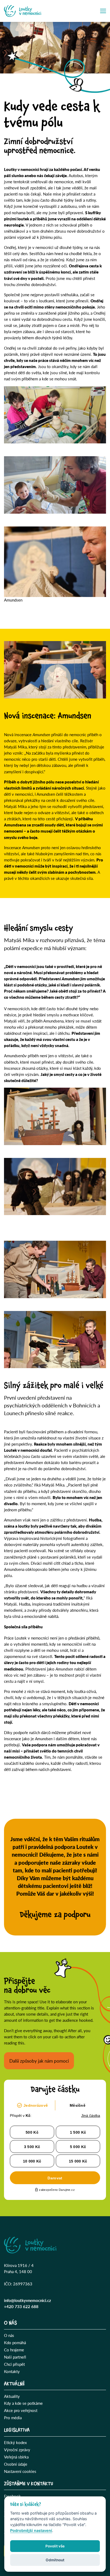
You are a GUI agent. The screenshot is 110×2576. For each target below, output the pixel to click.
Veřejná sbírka (16, 2457)
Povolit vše (55, 2546)
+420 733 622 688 (21, 2306)
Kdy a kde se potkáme (23, 2403)
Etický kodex (15, 2442)
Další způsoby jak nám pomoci (39, 2061)
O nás (9, 2335)
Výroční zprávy (17, 2450)
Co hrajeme (14, 2350)
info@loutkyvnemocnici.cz (27, 2300)
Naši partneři (15, 2357)
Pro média (13, 2418)
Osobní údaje (16, 2464)
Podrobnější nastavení (31, 2530)
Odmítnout (55, 2560)
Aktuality (12, 2396)
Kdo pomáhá (15, 2343)
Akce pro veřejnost (21, 2410)
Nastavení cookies (20, 2471)
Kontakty (12, 2371)
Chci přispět (14, 2364)
